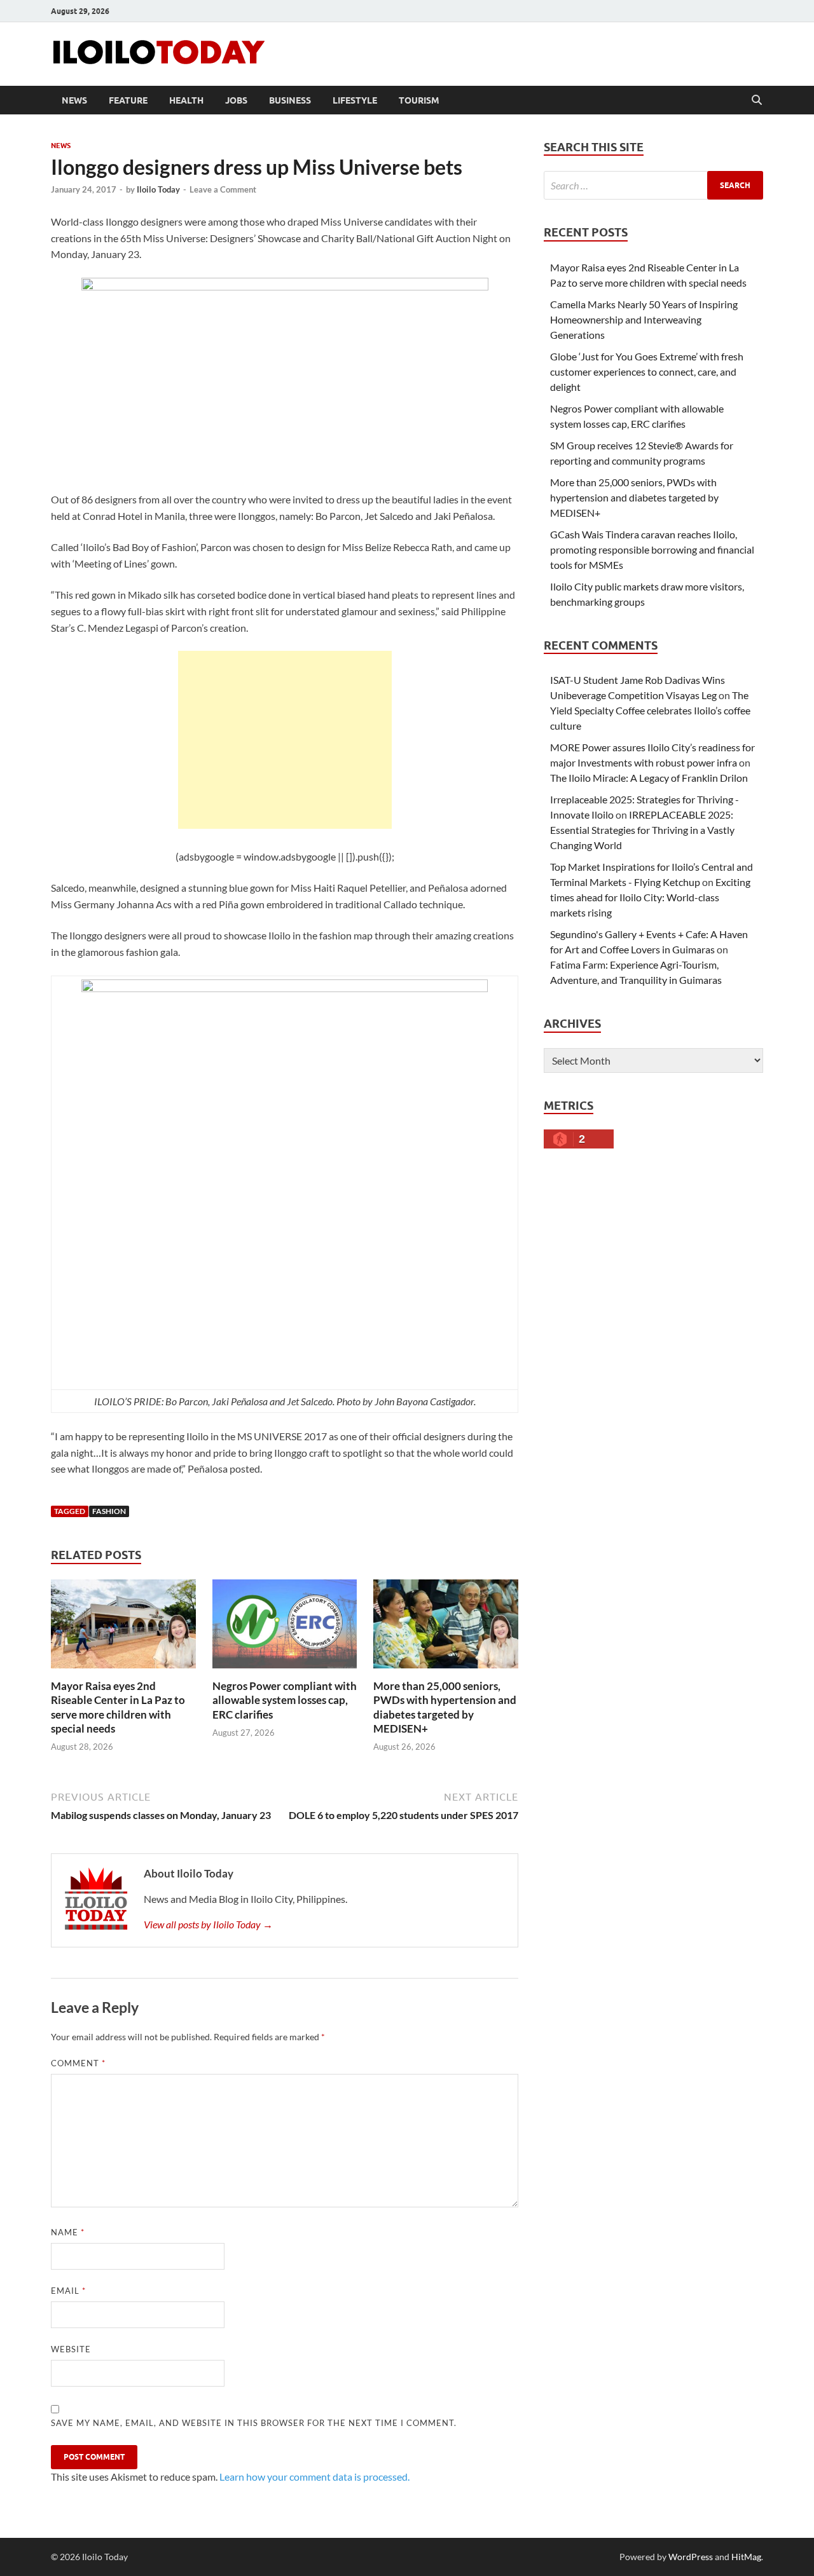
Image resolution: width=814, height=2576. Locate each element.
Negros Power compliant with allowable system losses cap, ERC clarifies (285, 1700)
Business (290, 100)
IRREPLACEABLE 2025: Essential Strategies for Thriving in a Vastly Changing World (642, 830)
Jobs (236, 100)
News (74, 100)
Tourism (419, 100)
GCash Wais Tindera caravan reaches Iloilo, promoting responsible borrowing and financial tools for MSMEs (652, 549)
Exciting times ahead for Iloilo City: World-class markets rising (650, 897)
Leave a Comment (223, 189)
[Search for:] (653, 185)
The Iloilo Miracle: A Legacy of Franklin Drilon (649, 778)
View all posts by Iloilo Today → (208, 1924)
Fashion (109, 1511)
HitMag (746, 2557)
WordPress (691, 2557)
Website (71, 2349)
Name (68, 2232)
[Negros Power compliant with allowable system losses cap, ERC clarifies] (285, 1628)
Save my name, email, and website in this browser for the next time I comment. (254, 2423)
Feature (128, 100)
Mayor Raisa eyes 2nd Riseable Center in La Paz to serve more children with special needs (118, 1707)
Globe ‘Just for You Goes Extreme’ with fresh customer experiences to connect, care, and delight (647, 371)
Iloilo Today (158, 189)
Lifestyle (355, 100)
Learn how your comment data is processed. (314, 2477)
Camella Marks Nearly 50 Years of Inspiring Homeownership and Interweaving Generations (644, 319)
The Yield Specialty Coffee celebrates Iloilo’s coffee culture (650, 710)
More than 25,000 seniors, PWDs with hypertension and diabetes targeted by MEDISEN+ (445, 1707)
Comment (78, 2063)
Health (186, 100)
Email (68, 2291)
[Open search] (757, 100)
